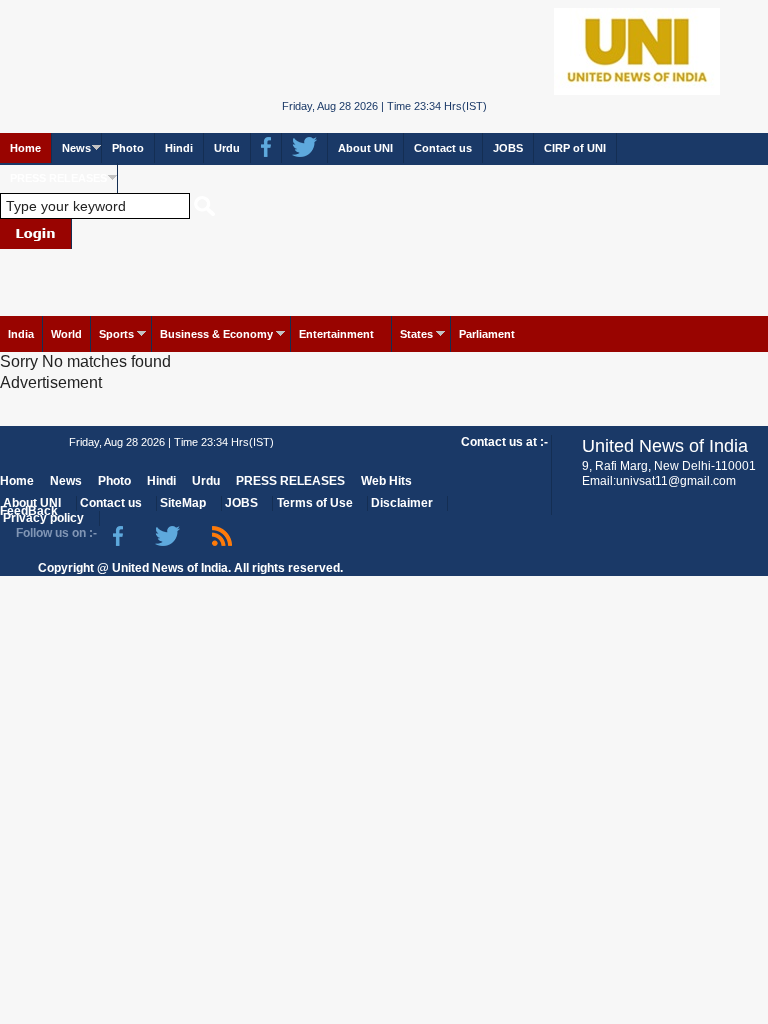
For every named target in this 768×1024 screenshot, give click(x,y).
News (76, 148)
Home (25, 148)
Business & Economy (216, 334)
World (66, 334)
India (21, 334)
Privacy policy (43, 518)
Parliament (487, 334)
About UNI (365, 148)
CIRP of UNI (575, 148)
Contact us (443, 148)
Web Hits (386, 481)
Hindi (179, 148)
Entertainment (336, 334)
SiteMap (183, 503)
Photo (128, 148)
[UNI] (384, 49)
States (416, 334)
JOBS (508, 148)
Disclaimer (402, 503)
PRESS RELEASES (58, 178)
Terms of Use (315, 503)
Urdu (227, 148)
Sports (116, 334)
